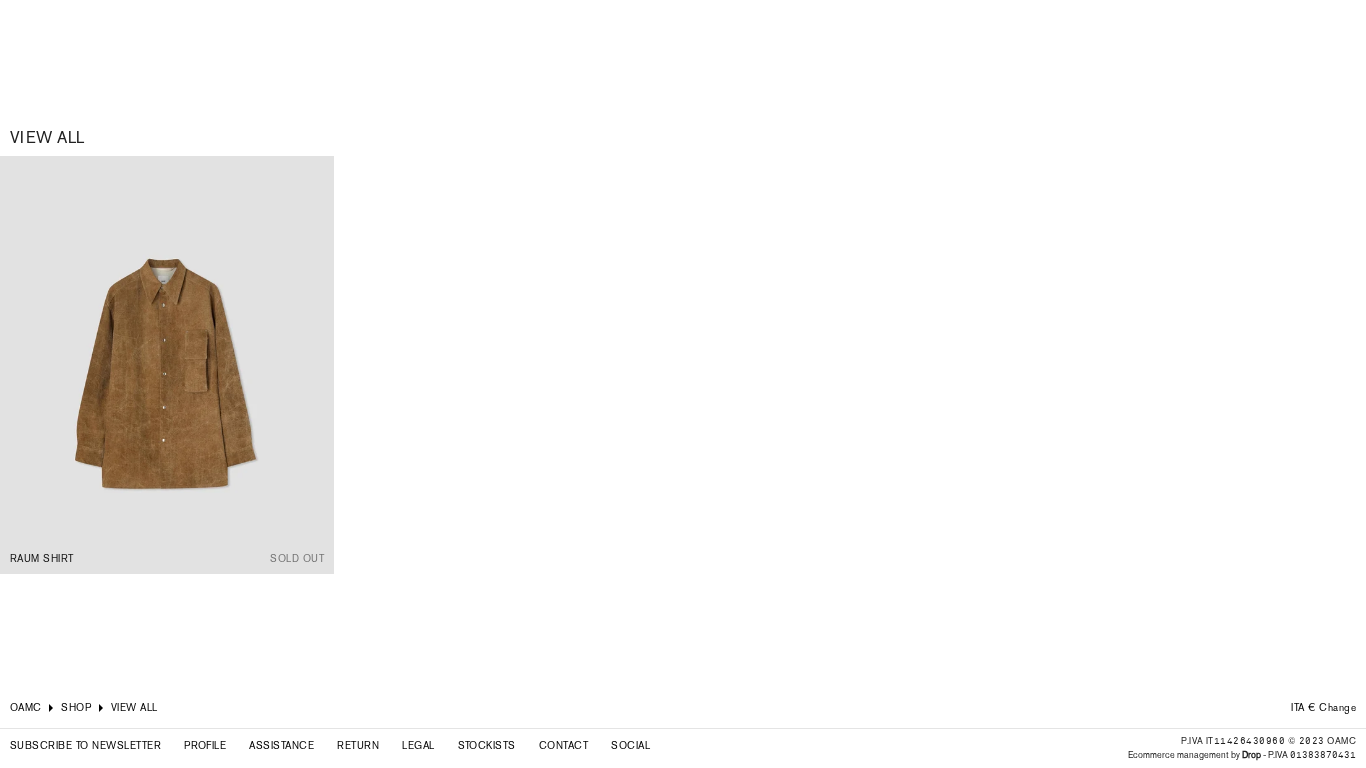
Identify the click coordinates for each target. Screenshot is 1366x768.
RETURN (358, 745)
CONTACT (563, 745)
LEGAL (418, 745)
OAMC (26, 707)
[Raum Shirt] (167, 365)
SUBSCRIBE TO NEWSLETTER (85, 745)
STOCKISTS (487, 745)
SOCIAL (630, 745)
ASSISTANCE (281, 745)
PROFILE (205, 745)
